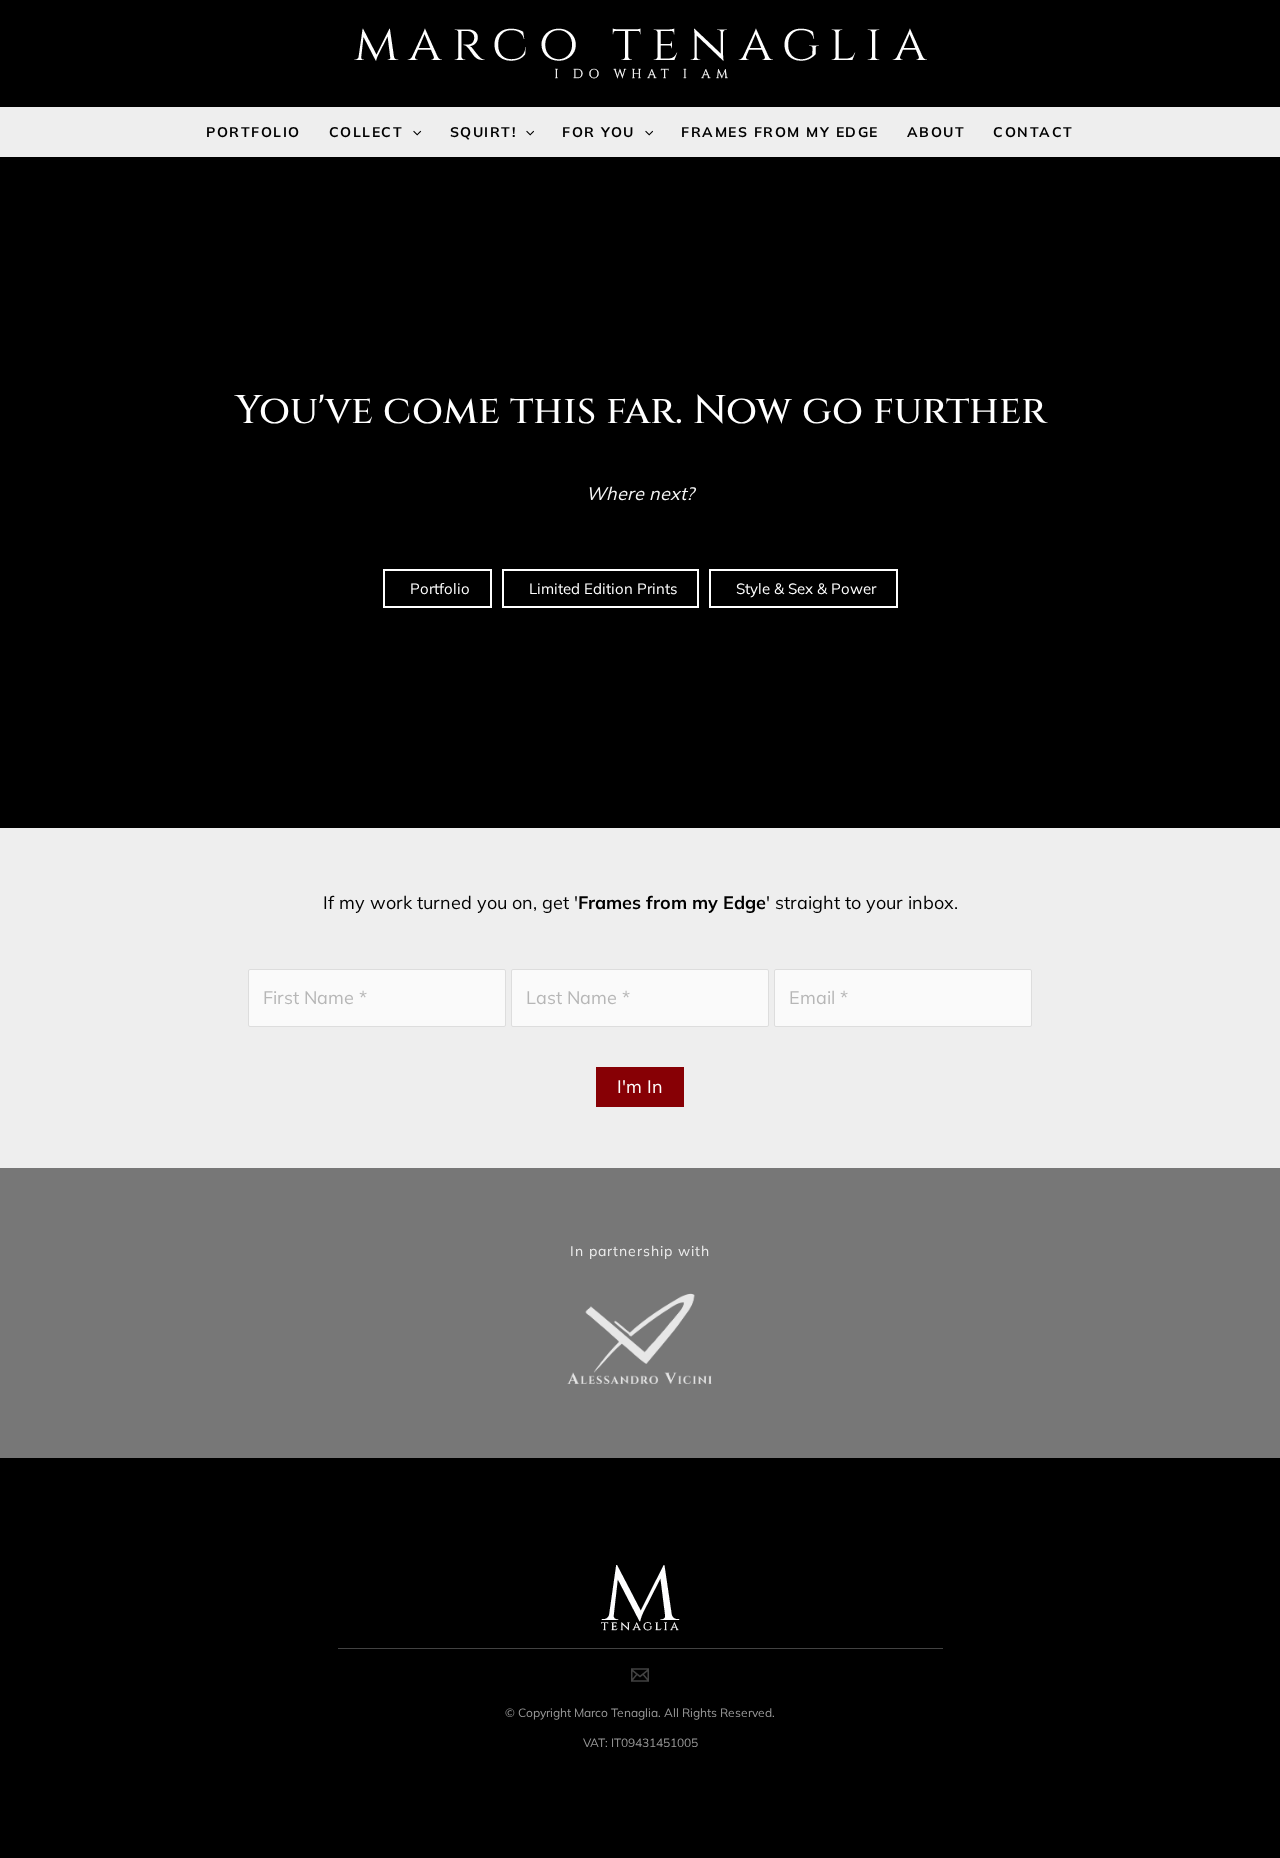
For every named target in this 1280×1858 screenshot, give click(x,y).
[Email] (640, 1675)
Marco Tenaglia (616, 1712)
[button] (412, 132)
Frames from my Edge (672, 902)
